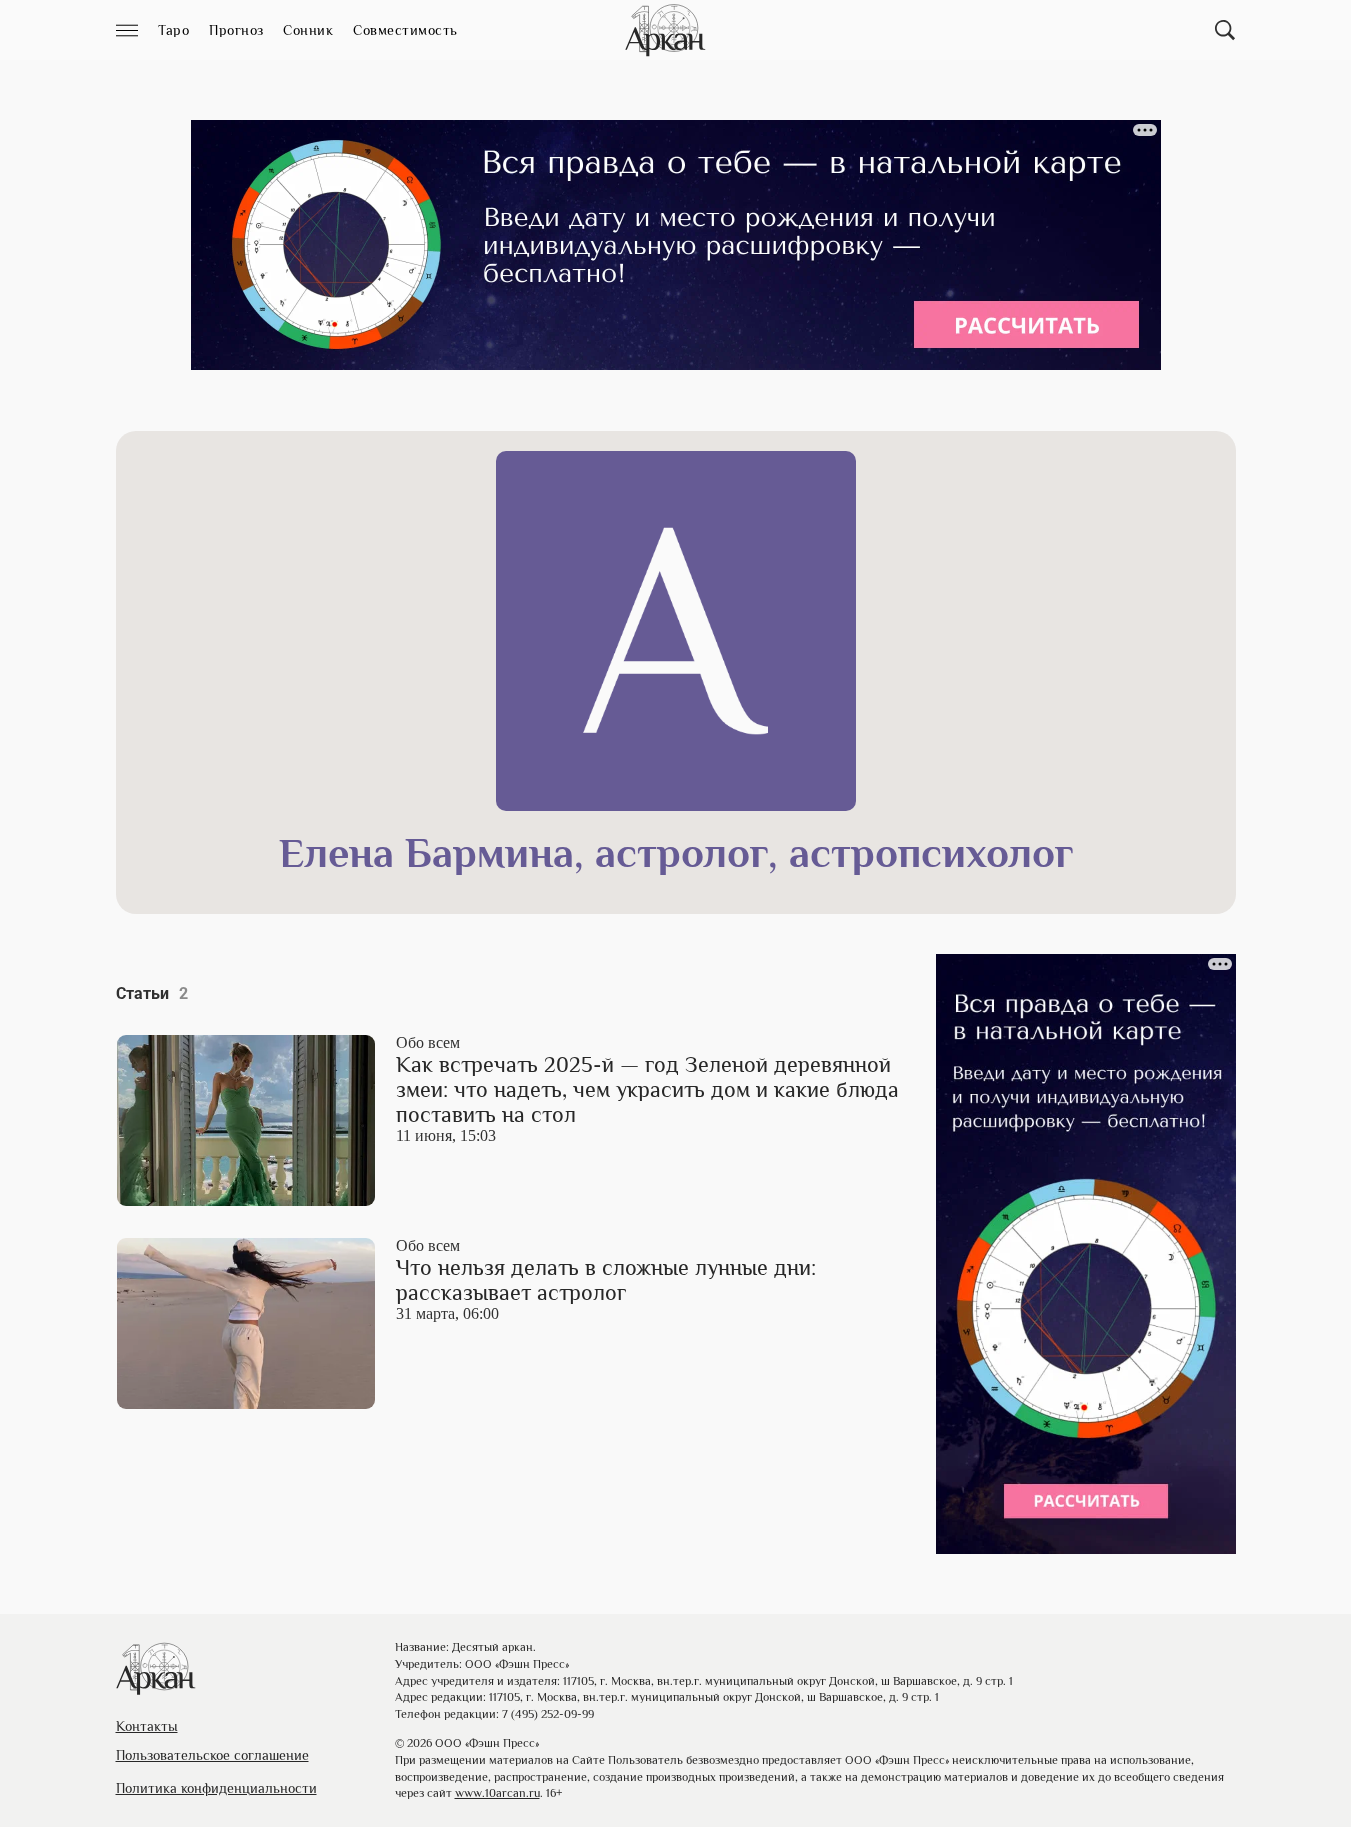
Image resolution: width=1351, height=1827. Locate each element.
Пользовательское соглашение (212, 1755)
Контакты (147, 1726)
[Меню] (127, 30)
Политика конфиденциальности (216, 1788)
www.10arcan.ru (497, 1793)
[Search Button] (1225, 30)
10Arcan (667, 30)
